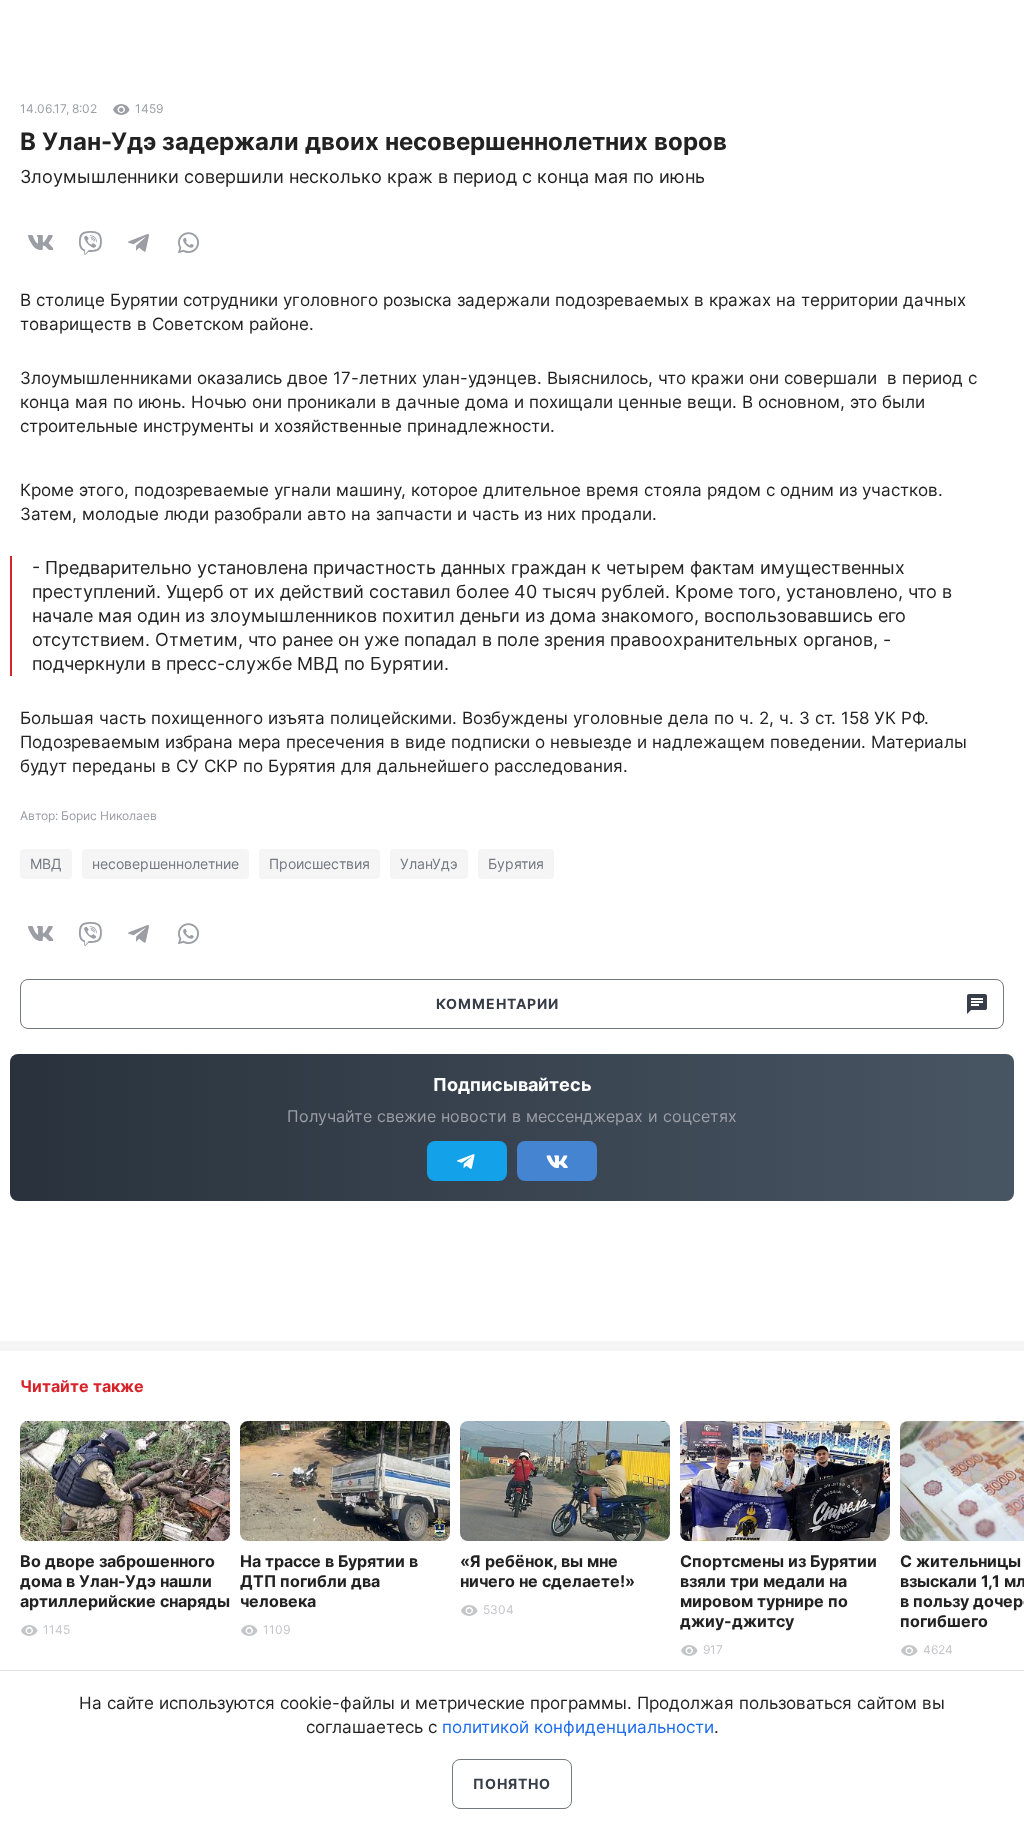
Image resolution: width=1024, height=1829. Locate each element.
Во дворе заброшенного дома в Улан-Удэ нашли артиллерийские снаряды (125, 1581)
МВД (46, 863)
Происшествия (319, 863)
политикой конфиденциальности (578, 1727)
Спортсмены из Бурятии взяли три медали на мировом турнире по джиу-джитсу (778, 1591)
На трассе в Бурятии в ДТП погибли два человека (329, 1581)
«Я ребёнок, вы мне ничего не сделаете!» (547, 1571)
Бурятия (516, 863)
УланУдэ (429, 863)
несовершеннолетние (165, 863)
